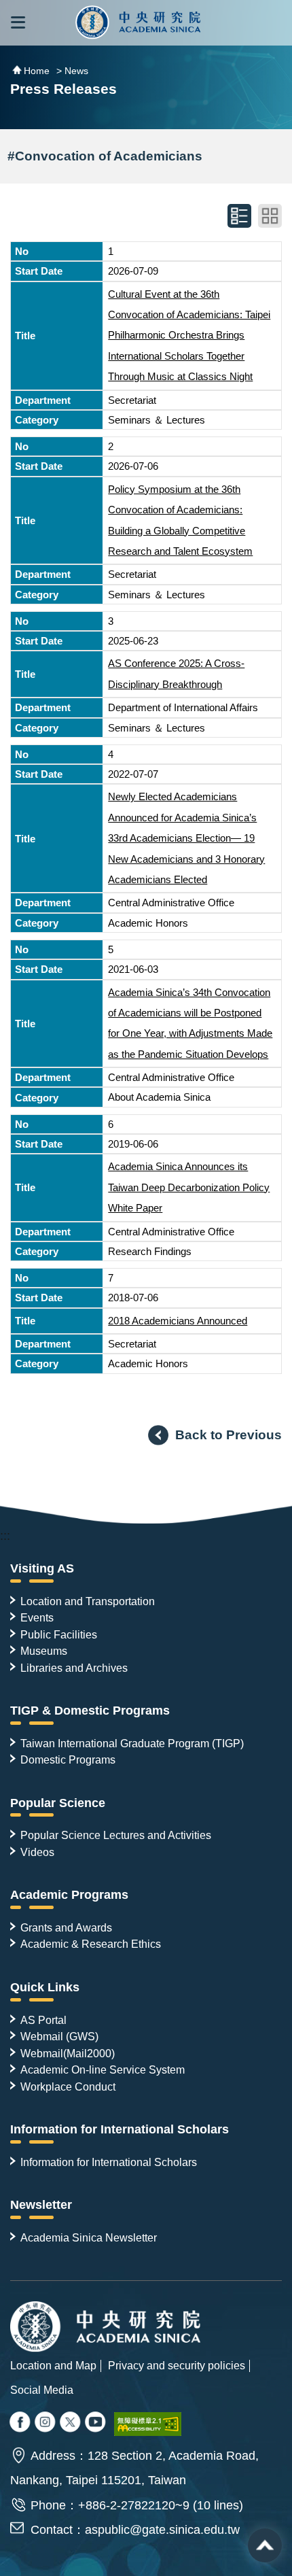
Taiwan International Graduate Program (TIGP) (132, 1743)
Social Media (42, 2390)
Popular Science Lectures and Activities (116, 1835)
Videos (37, 1852)
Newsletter (41, 2205)
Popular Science (58, 1803)
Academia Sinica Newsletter (89, 2237)
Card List (270, 216)
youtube (96, 2423)
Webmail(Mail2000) (68, 2053)
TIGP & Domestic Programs (90, 1711)
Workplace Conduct (68, 2086)
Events (37, 1617)
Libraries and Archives (74, 1668)
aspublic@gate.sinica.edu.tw (162, 2530)
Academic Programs (69, 1895)
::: (5, 1536)
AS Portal (43, 2020)
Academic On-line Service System (103, 2070)
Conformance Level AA (148, 2424)
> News (72, 71)
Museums (44, 1651)
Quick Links (45, 1987)
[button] (18, 23)
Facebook (21, 2423)
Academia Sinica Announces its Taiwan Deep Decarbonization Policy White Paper (189, 1187)
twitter (46, 2423)
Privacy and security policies (177, 2365)
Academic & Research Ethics (91, 1944)
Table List (239, 216)
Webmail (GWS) (59, 2036)
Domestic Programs (68, 1759)
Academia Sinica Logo (138, 23)
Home (37, 71)
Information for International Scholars (120, 2129)
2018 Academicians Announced (178, 1321)
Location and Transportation (88, 1601)
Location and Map (53, 2365)
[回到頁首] (265, 2545)
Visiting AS (42, 1568)
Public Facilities (59, 1634)
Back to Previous (229, 1435)
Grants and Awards (66, 1927)
